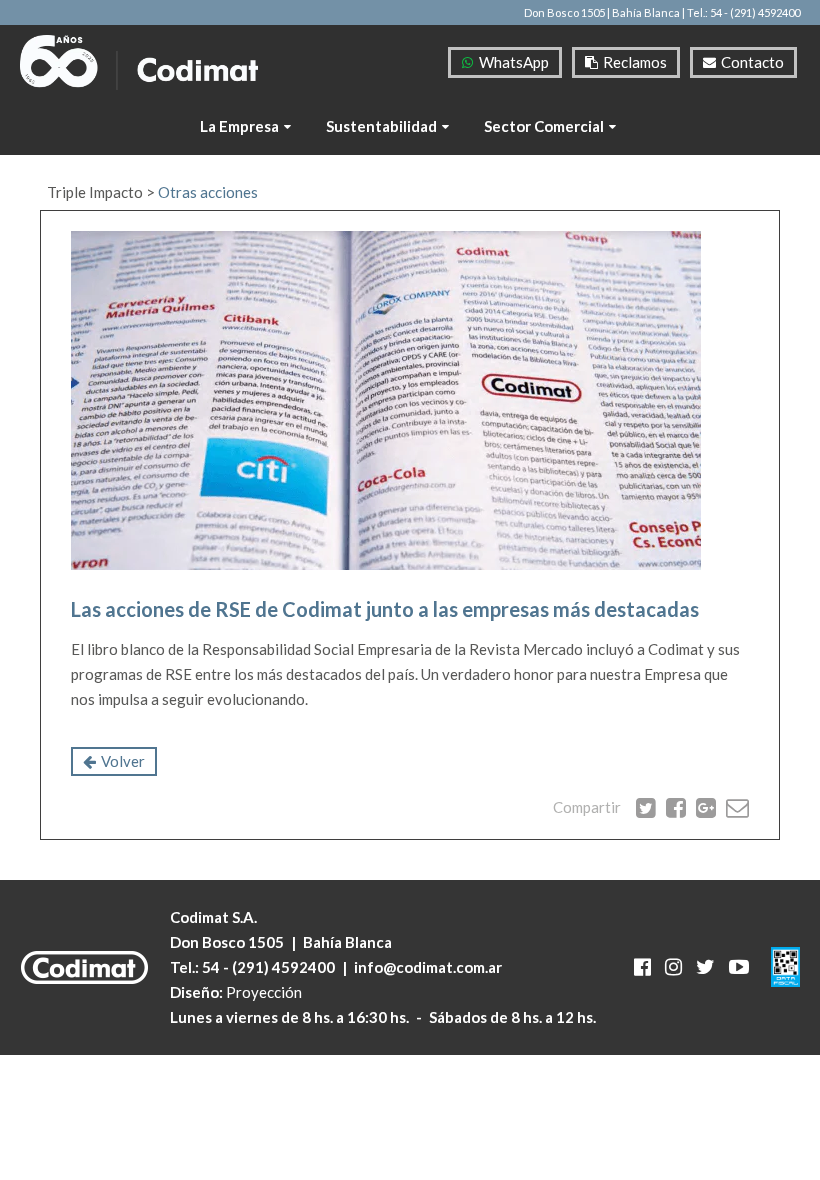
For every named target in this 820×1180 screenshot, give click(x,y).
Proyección (264, 992)
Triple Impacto (95, 192)
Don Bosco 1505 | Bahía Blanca (602, 12)
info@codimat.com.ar (428, 967)
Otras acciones (208, 192)
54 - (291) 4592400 (268, 967)
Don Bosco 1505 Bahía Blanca (281, 942)
